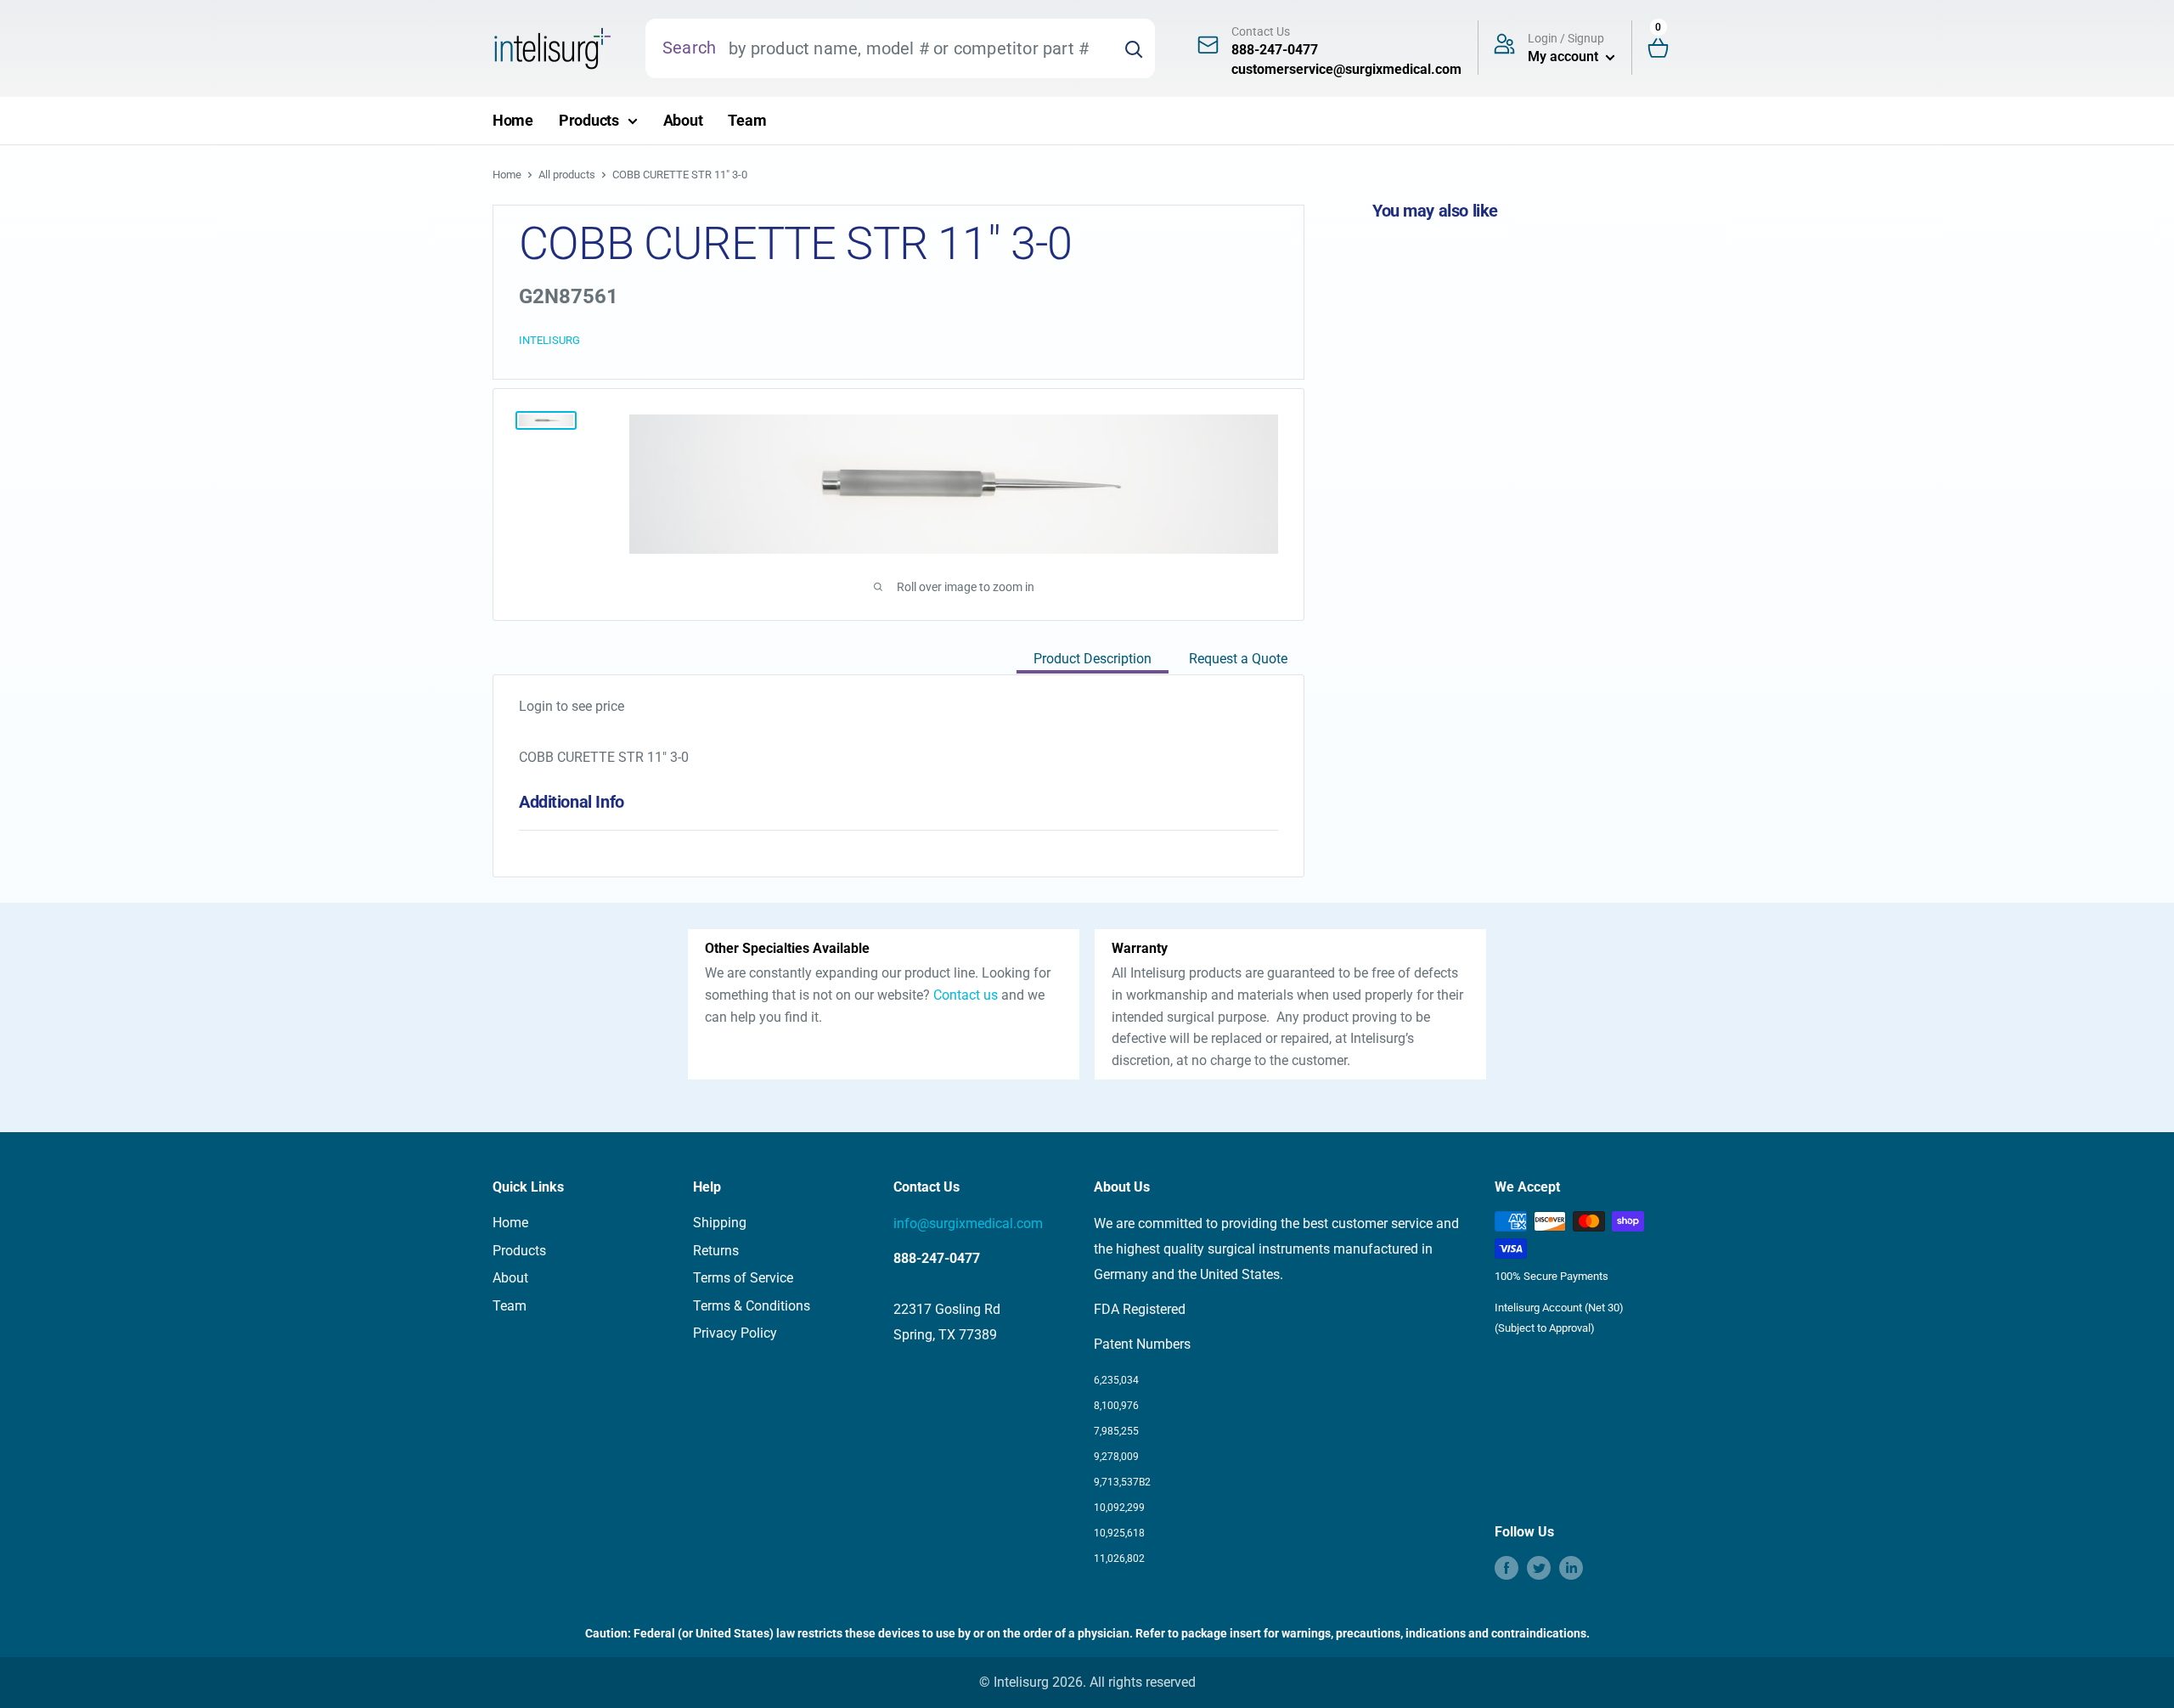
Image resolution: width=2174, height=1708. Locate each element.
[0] (1665, 49)
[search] (914, 48)
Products (589, 120)
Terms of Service (743, 1278)
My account (1565, 56)
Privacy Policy (735, 1333)
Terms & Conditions (752, 1306)
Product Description (1093, 659)
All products (567, 175)
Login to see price (572, 706)
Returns (716, 1251)
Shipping (720, 1223)
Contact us (966, 995)
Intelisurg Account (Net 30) (1559, 1308)
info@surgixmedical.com (968, 1223)
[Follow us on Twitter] (1539, 1568)
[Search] (1134, 48)
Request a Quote (1238, 659)
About (683, 120)
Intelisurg (549, 340)
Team (747, 120)
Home (513, 120)
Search (689, 48)
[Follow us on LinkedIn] (1571, 1568)
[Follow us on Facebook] (1507, 1568)
